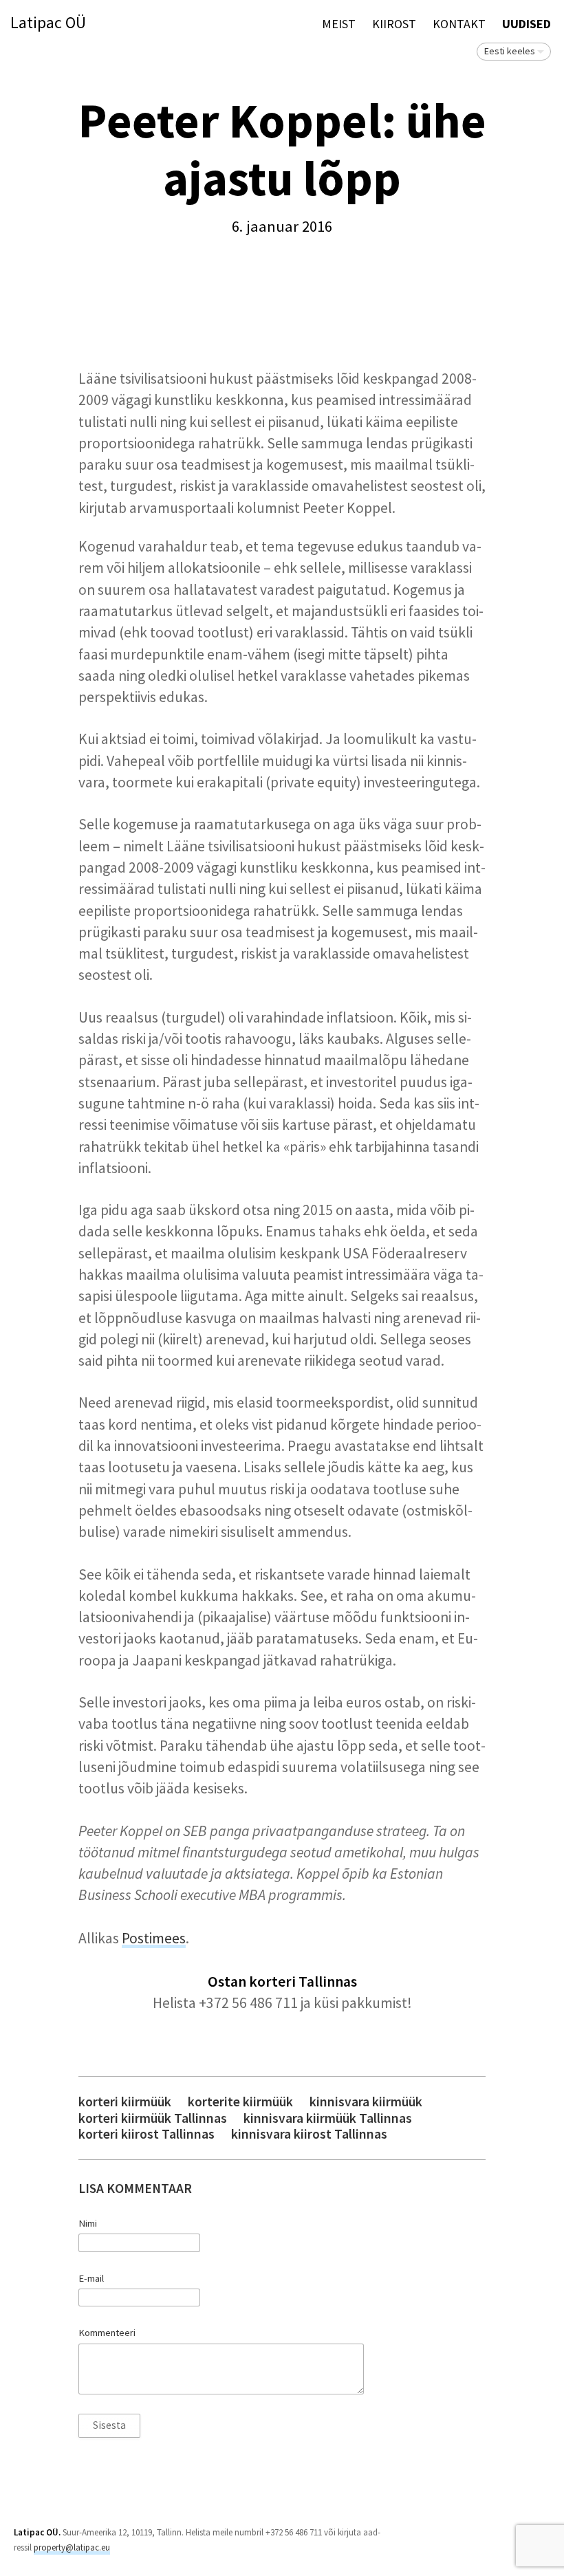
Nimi (88, 2223)
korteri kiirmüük (125, 2102)
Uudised (527, 24)
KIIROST (394, 24)
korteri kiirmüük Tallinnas (153, 2118)
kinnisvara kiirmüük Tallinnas (328, 2118)
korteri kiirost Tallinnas (147, 2134)
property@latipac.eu (72, 2547)
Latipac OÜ (48, 23)
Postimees (154, 1938)
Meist (339, 24)
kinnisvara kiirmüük (366, 2102)
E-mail (91, 2278)
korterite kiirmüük (240, 2102)
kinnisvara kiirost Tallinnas (309, 2134)
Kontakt (459, 24)
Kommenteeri (107, 2333)
